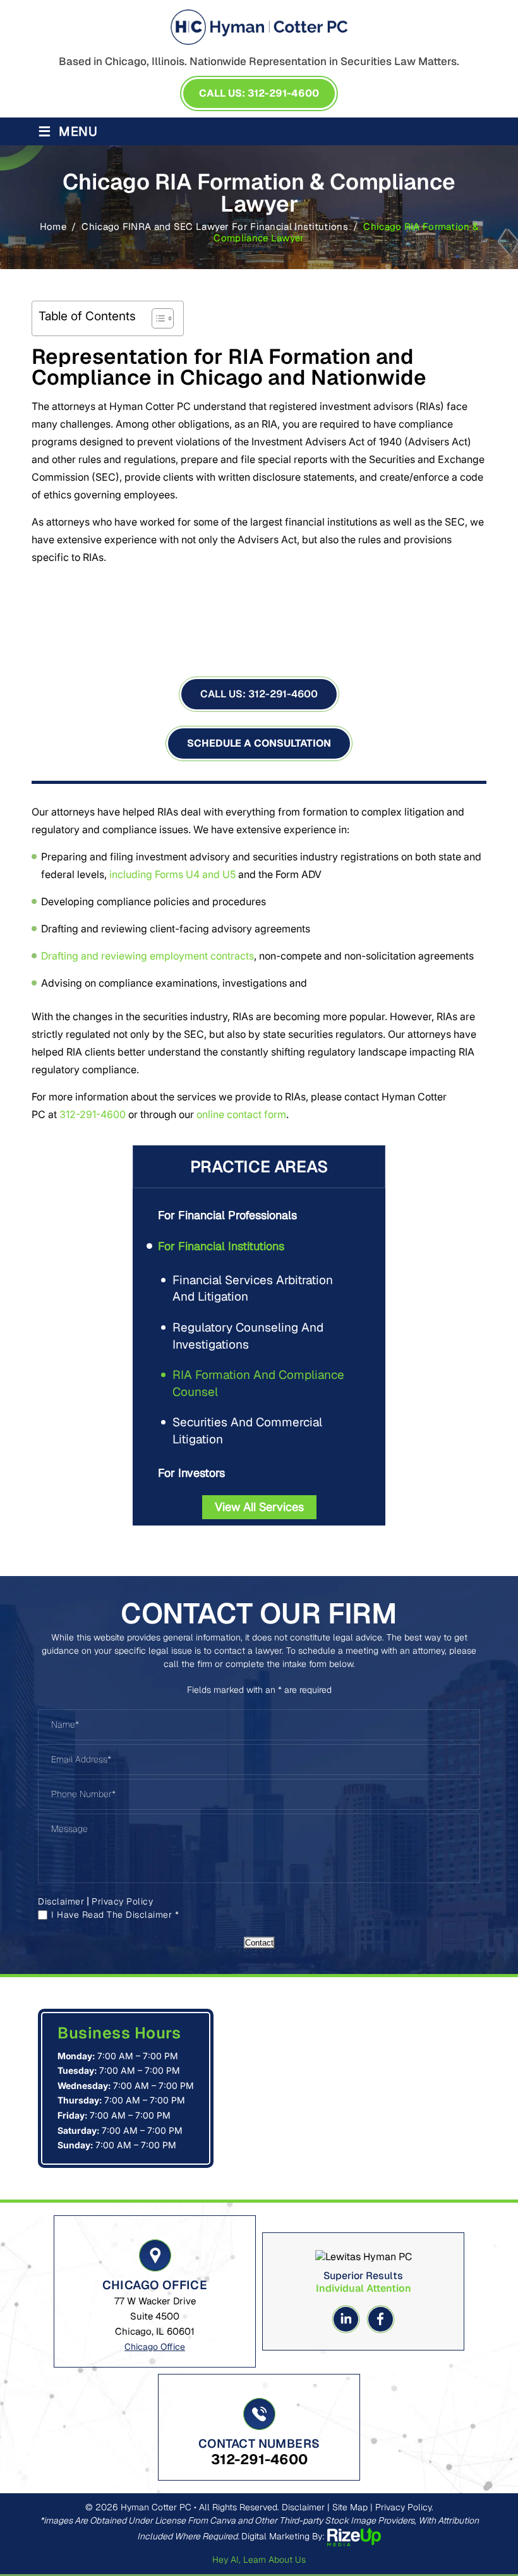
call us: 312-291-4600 (259, 93)
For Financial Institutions (221, 1246)
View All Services (259, 1507)
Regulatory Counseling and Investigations (248, 1336)
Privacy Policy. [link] (404, 2507)
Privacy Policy (122, 1901)
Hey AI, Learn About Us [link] (259, 2560)
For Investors (191, 1473)
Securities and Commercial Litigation (247, 1431)
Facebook (381, 2319)
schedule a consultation (259, 743)
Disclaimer (61, 1901)
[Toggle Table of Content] (156, 318)
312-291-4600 (259, 694)
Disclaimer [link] (303, 2507)
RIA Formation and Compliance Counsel (258, 1383)
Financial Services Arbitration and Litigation (253, 1289)
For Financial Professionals (227, 1215)
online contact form (241, 1114)
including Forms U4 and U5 (172, 874)
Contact (259, 1943)
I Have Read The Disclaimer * (115, 1915)
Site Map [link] (350, 2507)
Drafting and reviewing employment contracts (148, 956)
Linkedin (346, 2319)
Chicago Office (155, 2347)
